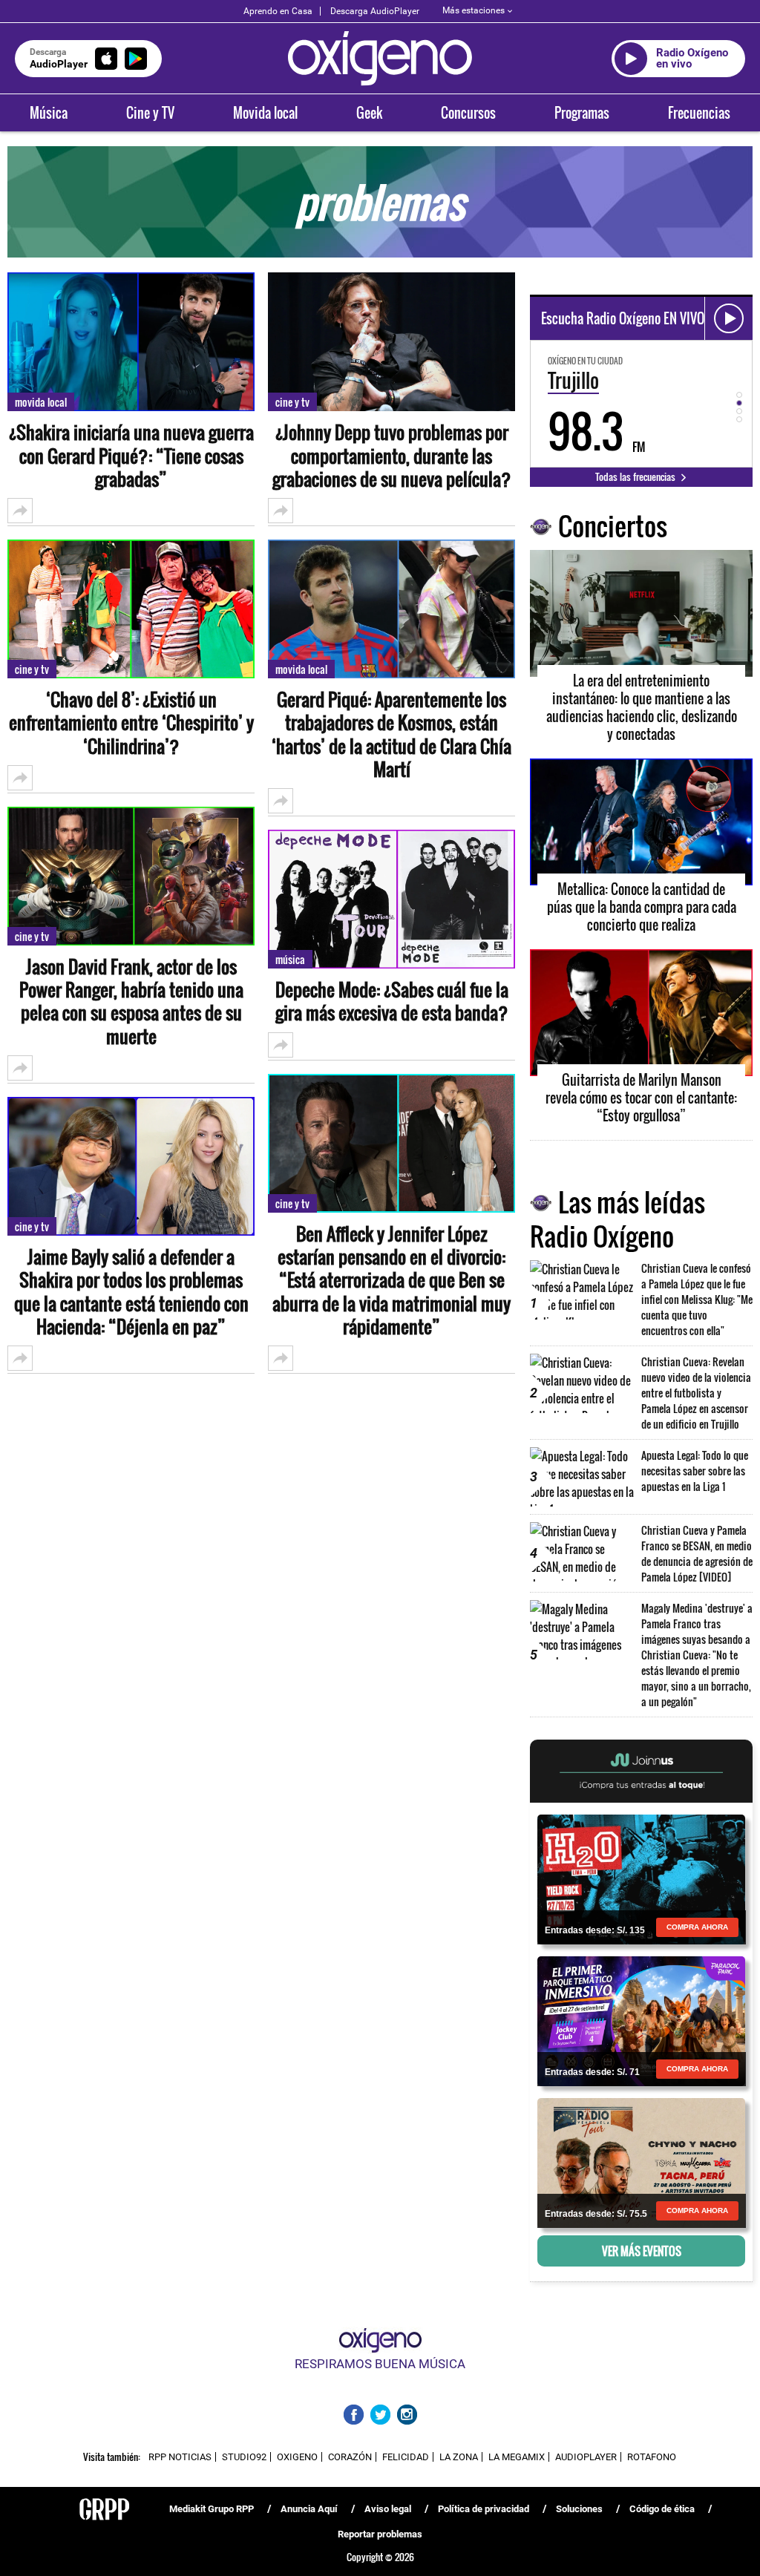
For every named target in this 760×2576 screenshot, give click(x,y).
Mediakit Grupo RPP (212, 2509)
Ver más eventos (642, 2251)
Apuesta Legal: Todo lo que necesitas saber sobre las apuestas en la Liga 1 (695, 1471)
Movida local (265, 113)
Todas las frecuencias (636, 476)
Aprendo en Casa (278, 11)
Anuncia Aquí (309, 2509)
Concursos (468, 113)
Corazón (350, 2457)
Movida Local (41, 402)
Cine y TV (150, 113)
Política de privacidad (484, 2509)
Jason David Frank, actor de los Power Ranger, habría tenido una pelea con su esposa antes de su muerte (131, 1002)
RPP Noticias (180, 2457)
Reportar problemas (380, 2534)
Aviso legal (388, 2509)
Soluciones (579, 2509)
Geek (369, 113)
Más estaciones (474, 10)
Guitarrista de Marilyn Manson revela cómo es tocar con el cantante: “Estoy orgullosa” (641, 1098)
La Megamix (517, 2457)
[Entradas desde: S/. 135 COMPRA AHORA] (641, 1878)
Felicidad (406, 2457)
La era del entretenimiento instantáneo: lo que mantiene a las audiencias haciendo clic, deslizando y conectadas (642, 707)
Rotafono (652, 2457)
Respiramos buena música (380, 2364)
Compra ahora (697, 1927)
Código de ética (662, 2509)
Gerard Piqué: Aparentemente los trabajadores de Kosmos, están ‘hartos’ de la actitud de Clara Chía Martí (392, 734)
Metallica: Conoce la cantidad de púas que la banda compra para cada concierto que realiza (642, 907)
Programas (582, 113)
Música (49, 113)
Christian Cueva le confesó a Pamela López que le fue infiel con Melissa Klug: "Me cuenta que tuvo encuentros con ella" (697, 1299)
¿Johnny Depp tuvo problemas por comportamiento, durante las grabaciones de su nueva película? (392, 456)
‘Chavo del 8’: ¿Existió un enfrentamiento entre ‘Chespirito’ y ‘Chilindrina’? (131, 723)
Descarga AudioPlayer (375, 11)
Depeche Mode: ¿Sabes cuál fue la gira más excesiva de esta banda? (392, 1001)
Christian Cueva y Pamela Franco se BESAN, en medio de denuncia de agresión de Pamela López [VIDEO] (697, 1553)
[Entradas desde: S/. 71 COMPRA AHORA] (641, 2020)
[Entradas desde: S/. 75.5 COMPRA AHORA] (641, 2162)
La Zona (459, 2457)
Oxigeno (297, 2457)
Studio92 (244, 2457)
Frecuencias (699, 113)
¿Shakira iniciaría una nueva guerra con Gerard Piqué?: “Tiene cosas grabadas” (131, 456)
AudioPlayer (586, 2457)
